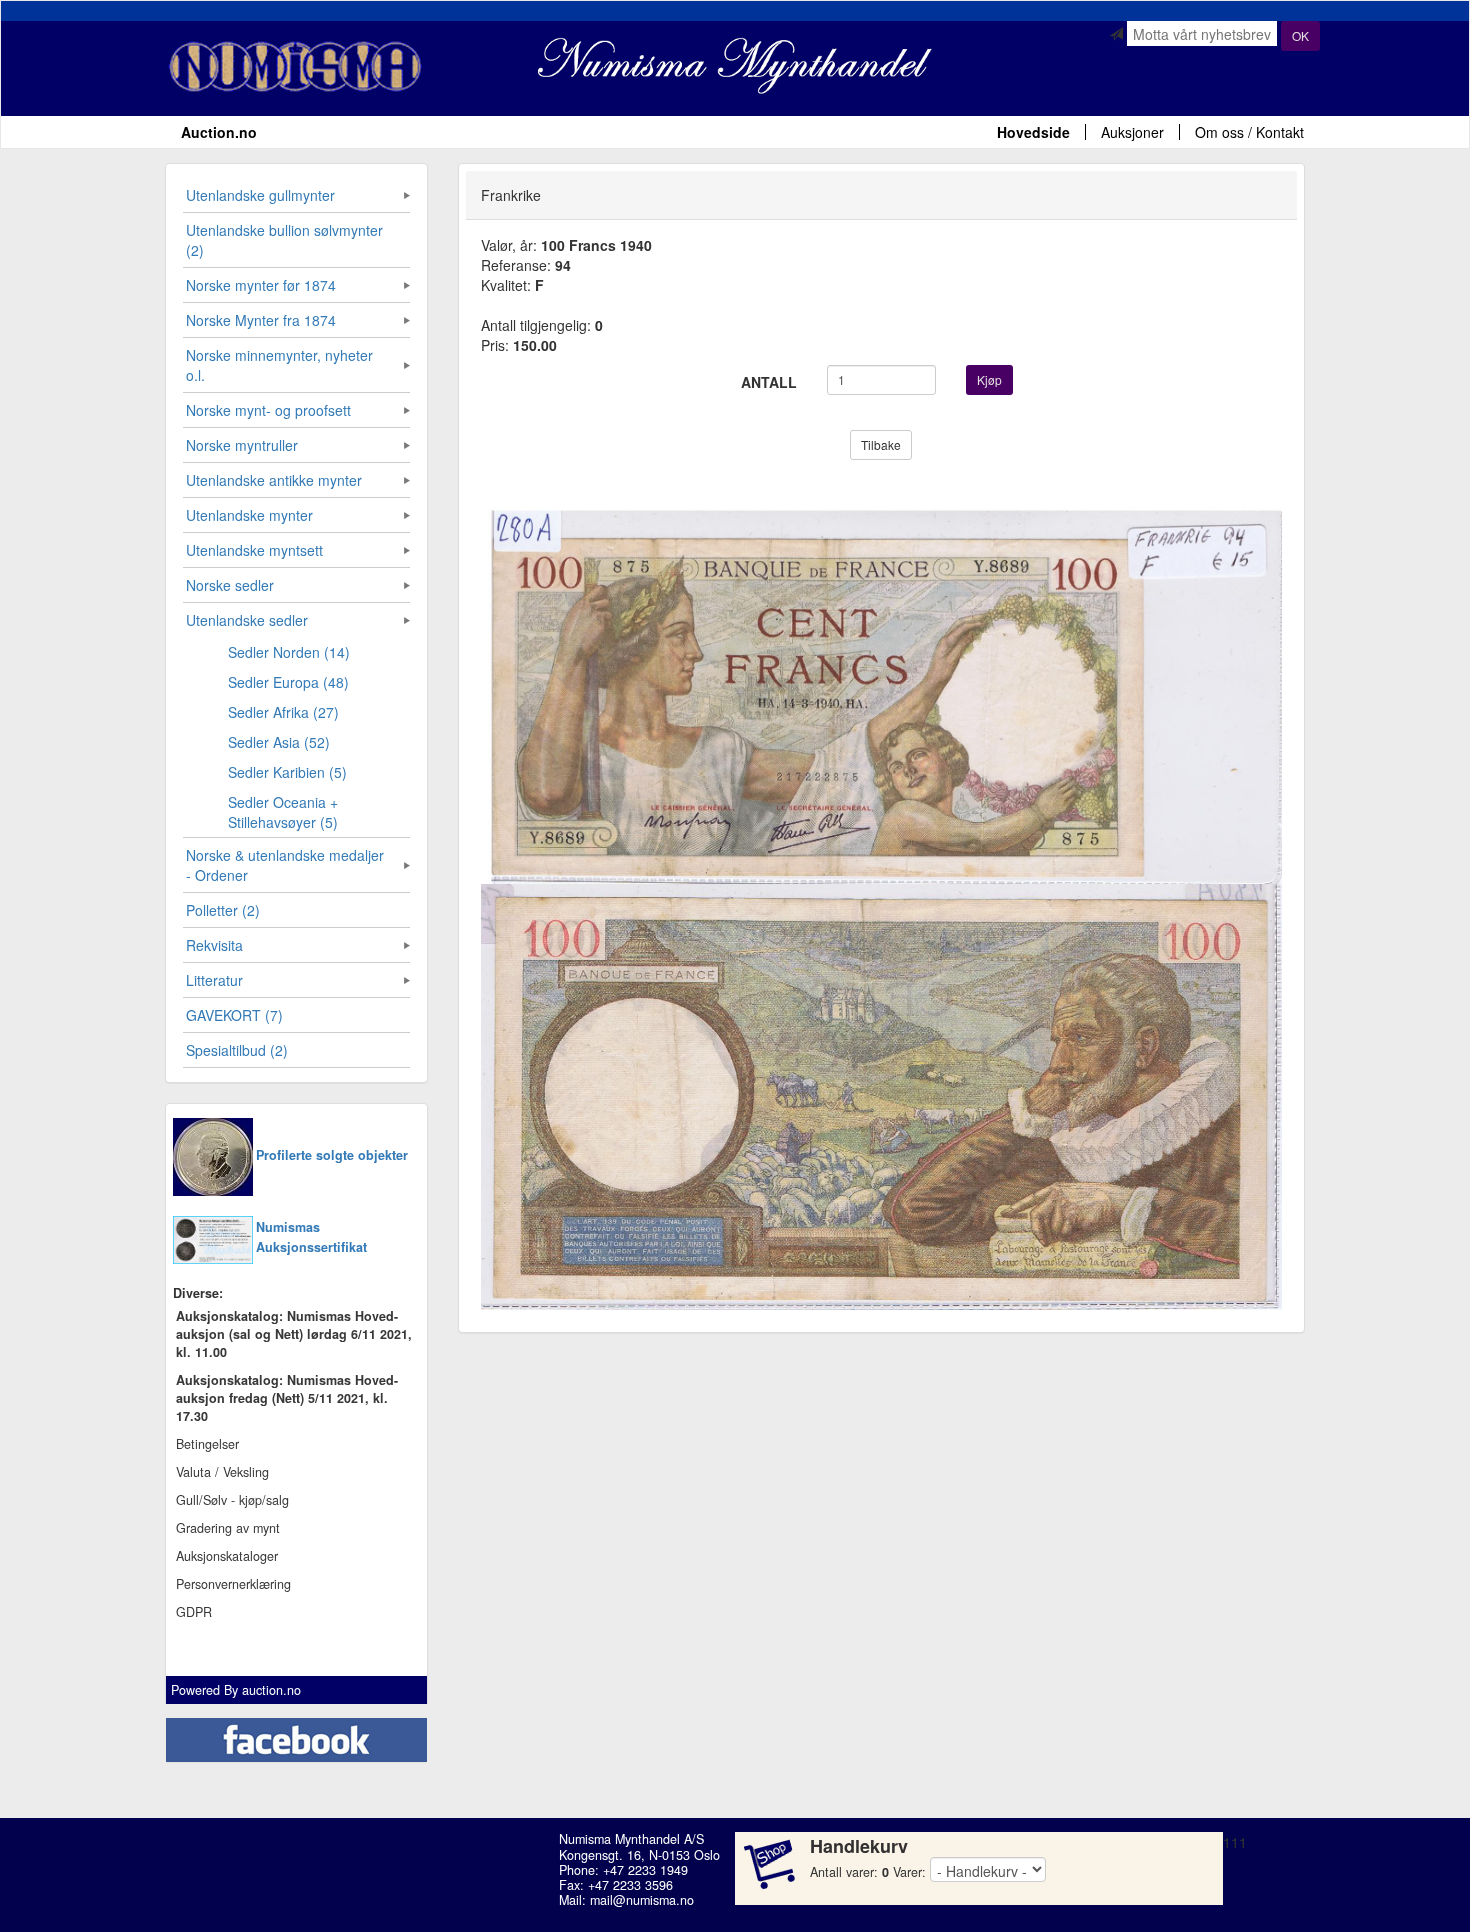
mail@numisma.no (642, 1900)
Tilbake (881, 444)
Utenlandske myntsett (254, 550)
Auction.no (219, 132)
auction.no (271, 1690)
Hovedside (1033, 132)
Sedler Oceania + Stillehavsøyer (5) (283, 812)
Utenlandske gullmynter (260, 195)
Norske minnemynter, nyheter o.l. (279, 365)
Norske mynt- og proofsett (268, 410)
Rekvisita (214, 945)
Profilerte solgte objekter (332, 1155)
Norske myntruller (242, 445)
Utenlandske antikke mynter (274, 480)
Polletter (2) (223, 910)
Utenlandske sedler (247, 620)
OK (1300, 35)
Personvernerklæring (233, 1584)
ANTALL (769, 382)
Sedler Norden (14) (289, 652)
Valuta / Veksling (222, 1472)
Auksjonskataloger (227, 1556)
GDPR (194, 1612)
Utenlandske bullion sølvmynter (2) (284, 240)
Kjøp (989, 379)
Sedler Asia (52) (279, 742)
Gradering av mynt (228, 1528)
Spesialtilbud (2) (237, 1050)
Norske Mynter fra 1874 (261, 320)
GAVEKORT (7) (234, 1015)
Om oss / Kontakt (1249, 132)
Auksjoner (1132, 132)
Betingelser (207, 1444)
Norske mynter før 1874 (261, 285)
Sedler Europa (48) (288, 682)
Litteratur (214, 980)
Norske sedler (230, 585)
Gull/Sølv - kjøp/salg (232, 1500)
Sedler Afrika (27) (283, 712)
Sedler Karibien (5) (287, 772)
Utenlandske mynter (249, 515)
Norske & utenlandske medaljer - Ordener (285, 865)
